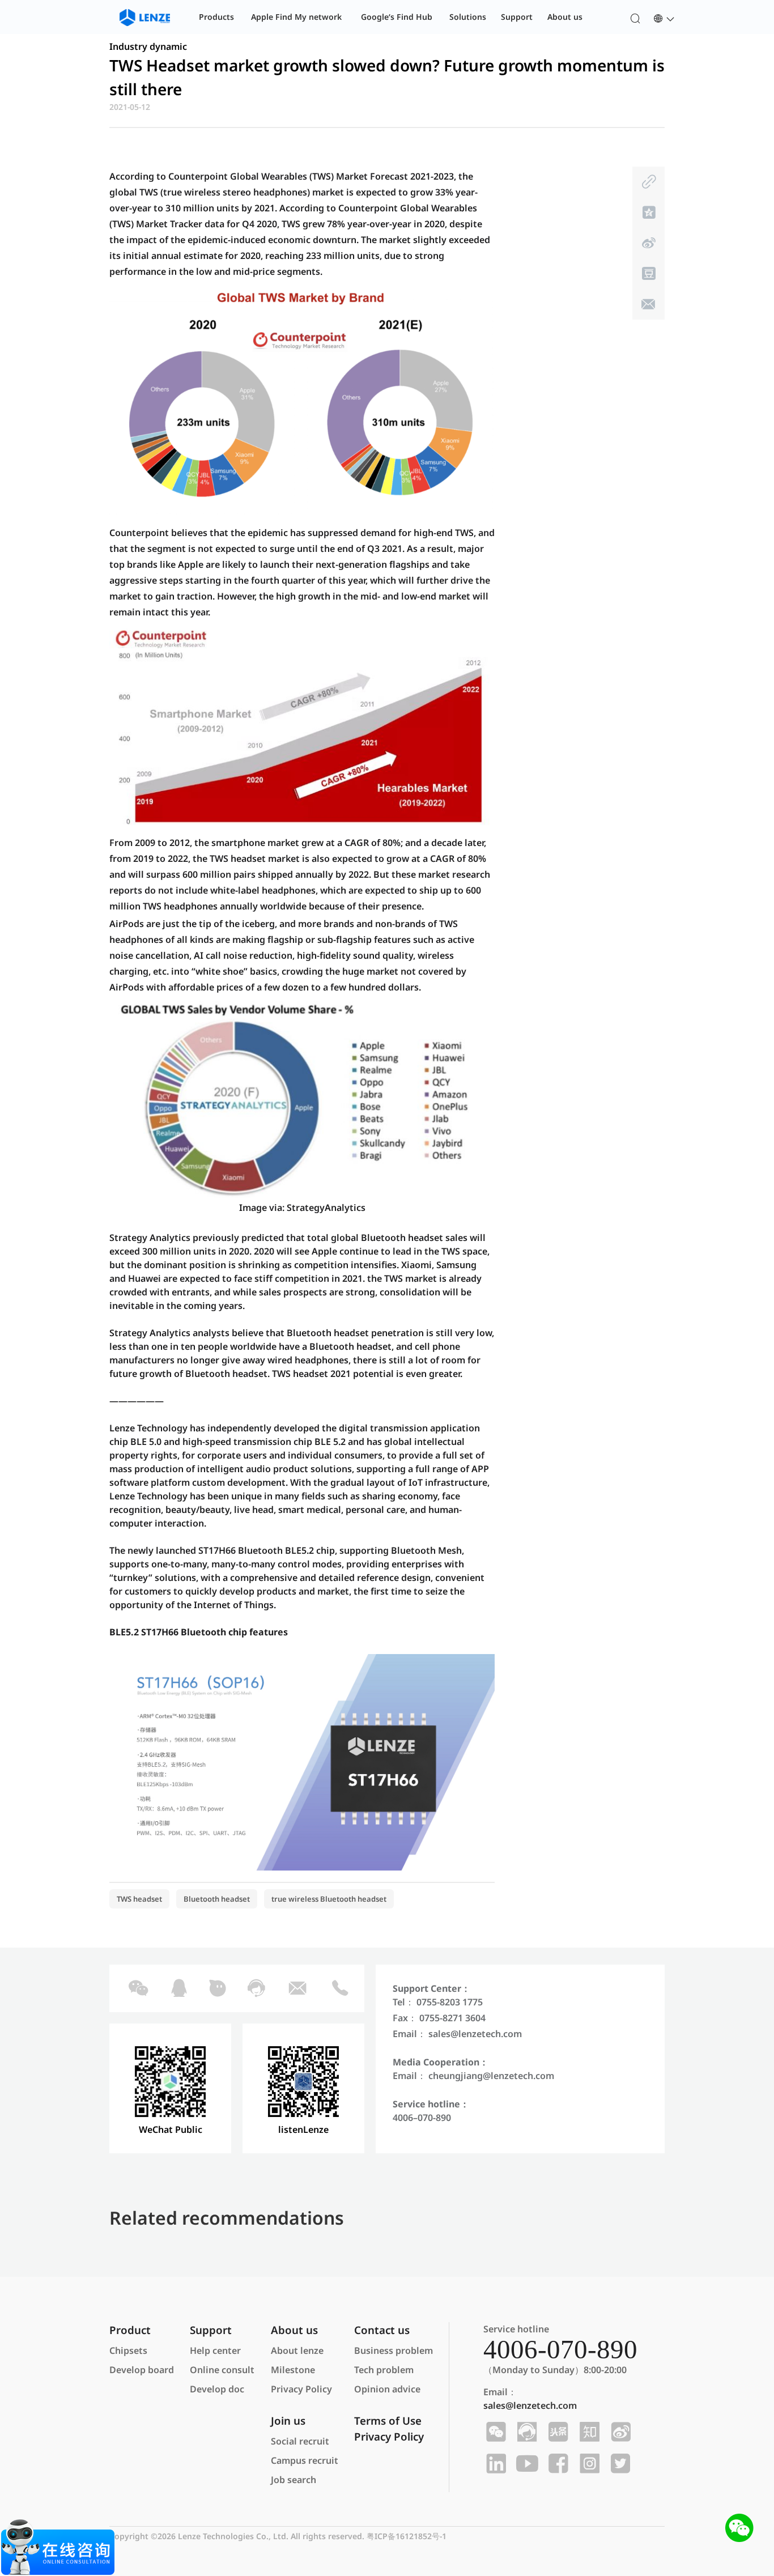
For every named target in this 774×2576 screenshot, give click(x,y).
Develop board (142, 2370)
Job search (294, 2480)
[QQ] (178, 1988)
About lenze (297, 2350)
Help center (215, 2350)
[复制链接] (648, 182)
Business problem (394, 2350)
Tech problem (384, 2370)
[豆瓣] (648, 274)
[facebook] (557, 2464)
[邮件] (648, 304)
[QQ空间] (648, 212)
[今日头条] (557, 2432)
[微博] (648, 243)
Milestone (293, 2370)
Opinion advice (387, 2389)
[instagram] (588, 2464)
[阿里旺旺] (217, 1988)
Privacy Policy (301, 2389)
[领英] (494, 2464)
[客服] (255, 1988)
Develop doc (217, 2389)
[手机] (339, 1988)
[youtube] (526, 2464)
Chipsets (128, 2350)
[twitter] (619, 2464)
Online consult (222, 2370)
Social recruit (300, 2441)
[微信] (137, 1988)
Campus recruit (305, 2460)
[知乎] (588, 2432)
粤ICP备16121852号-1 (407, 2536)
